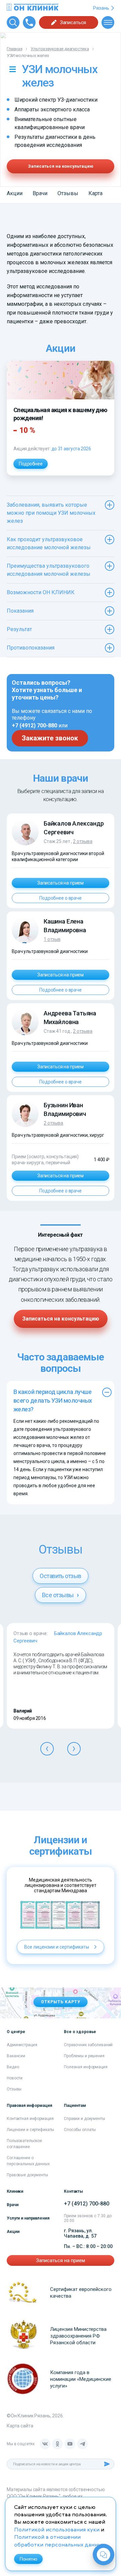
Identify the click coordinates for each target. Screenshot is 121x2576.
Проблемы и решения (84, 2056)
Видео (13, 2067)
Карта (95, 193)
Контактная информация (30, 2119)
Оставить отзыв (60, 1576)
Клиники (15, 2191)
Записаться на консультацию (61, 166)
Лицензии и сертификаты (30, 2130)
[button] (47, 1749)
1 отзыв (52, 939)
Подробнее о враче (61, 898)
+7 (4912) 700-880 (34, 725)
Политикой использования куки (57, 2530)
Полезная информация (86, 2067)
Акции (15, 193)
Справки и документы (85, 2119)
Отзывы (68, 193)
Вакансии (16, 2056)
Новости (15, 2078)
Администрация (22, 2045)
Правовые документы (27, 2175)
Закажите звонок (50, 738)
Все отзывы (58, 1595)
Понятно (28, 2559)
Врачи (40, 193)
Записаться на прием (61, 883)
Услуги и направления (28, 2218)
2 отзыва (83, 841)
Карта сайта (20, 2426)
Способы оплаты (80, 2130)
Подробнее (31, 464)
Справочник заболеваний (88, 2045)
